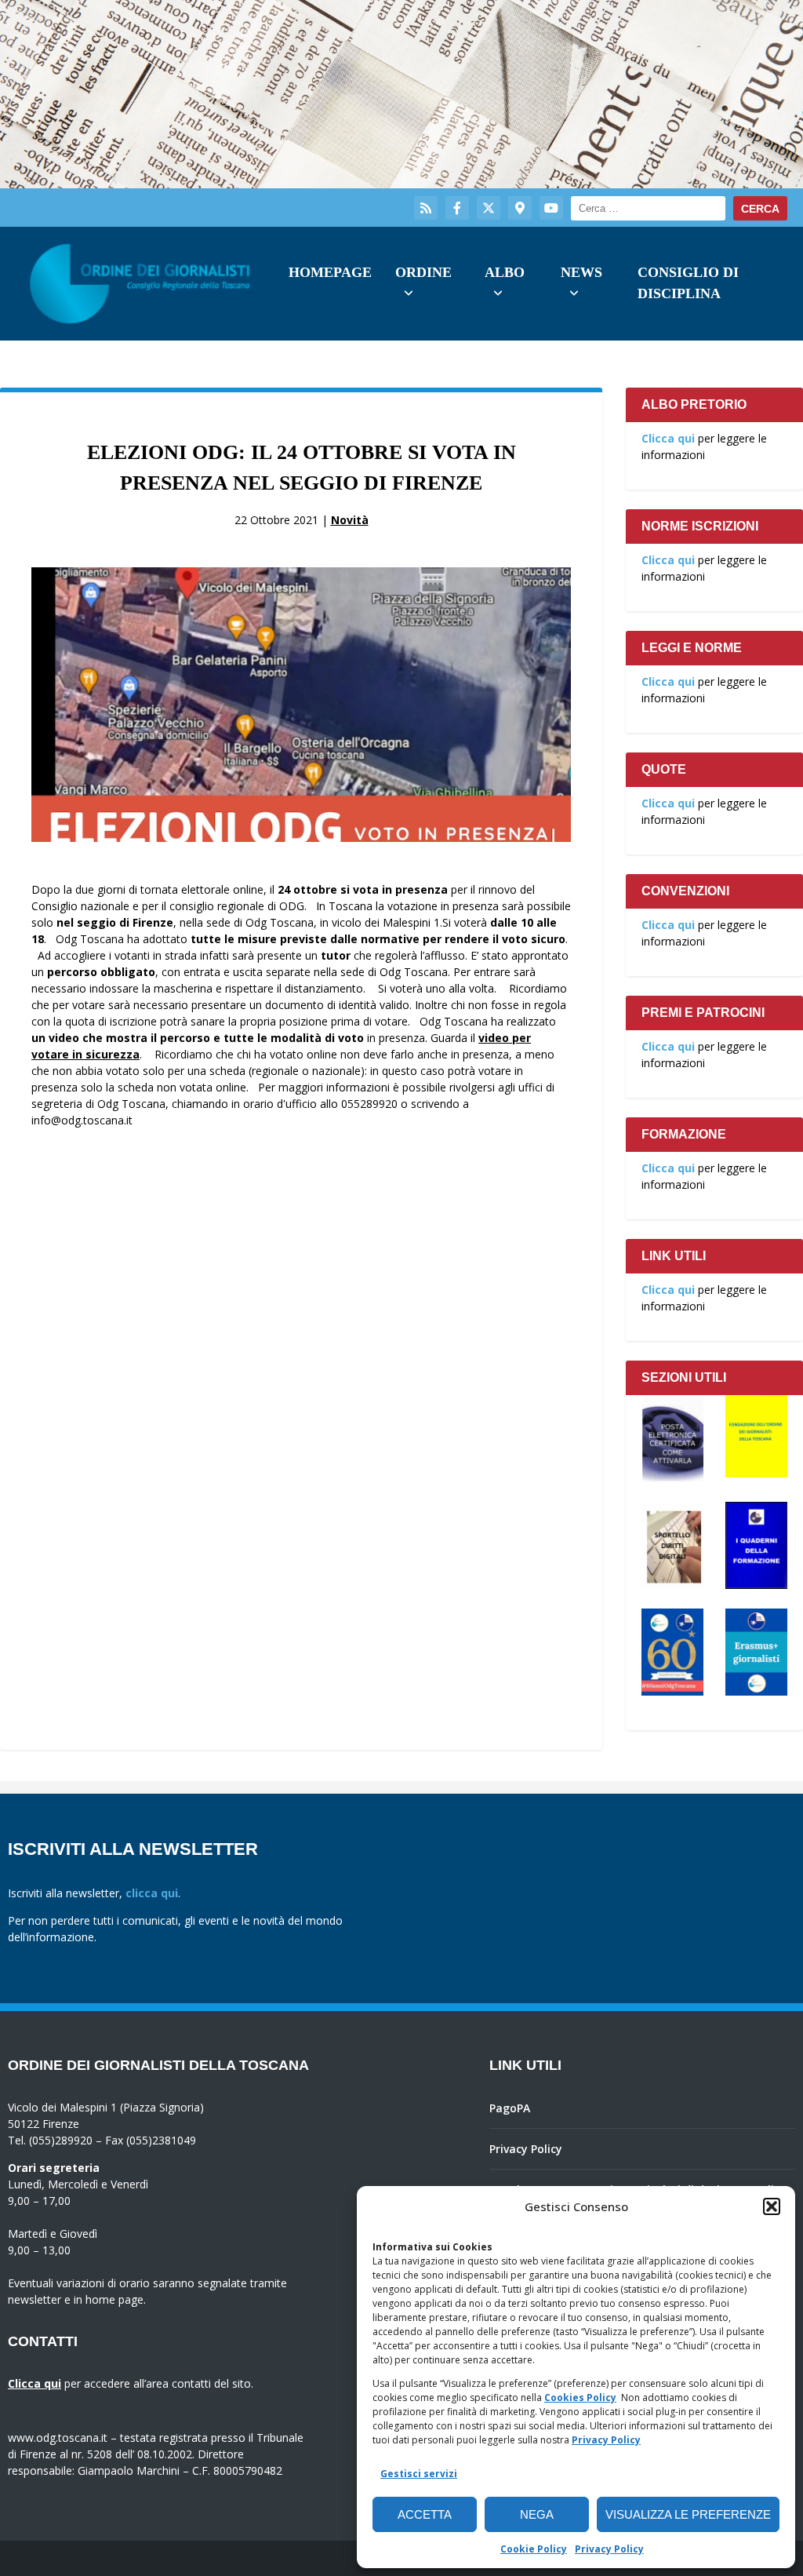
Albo (505, 272)
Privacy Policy (606, 2440)
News (581, 272)
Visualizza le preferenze (688, 2514)
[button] (772, 2206)
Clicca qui (668, 438)
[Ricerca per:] (648, 208)
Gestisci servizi (419, 2474)
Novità (350, 520)
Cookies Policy (580, 2397)
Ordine (423, 272)
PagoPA (510, 2108)
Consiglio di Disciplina (688, 283)
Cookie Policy (534, 2549)
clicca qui (152, 1893)
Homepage (330, 272)
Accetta (425, 2514)
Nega (537, 2514)
